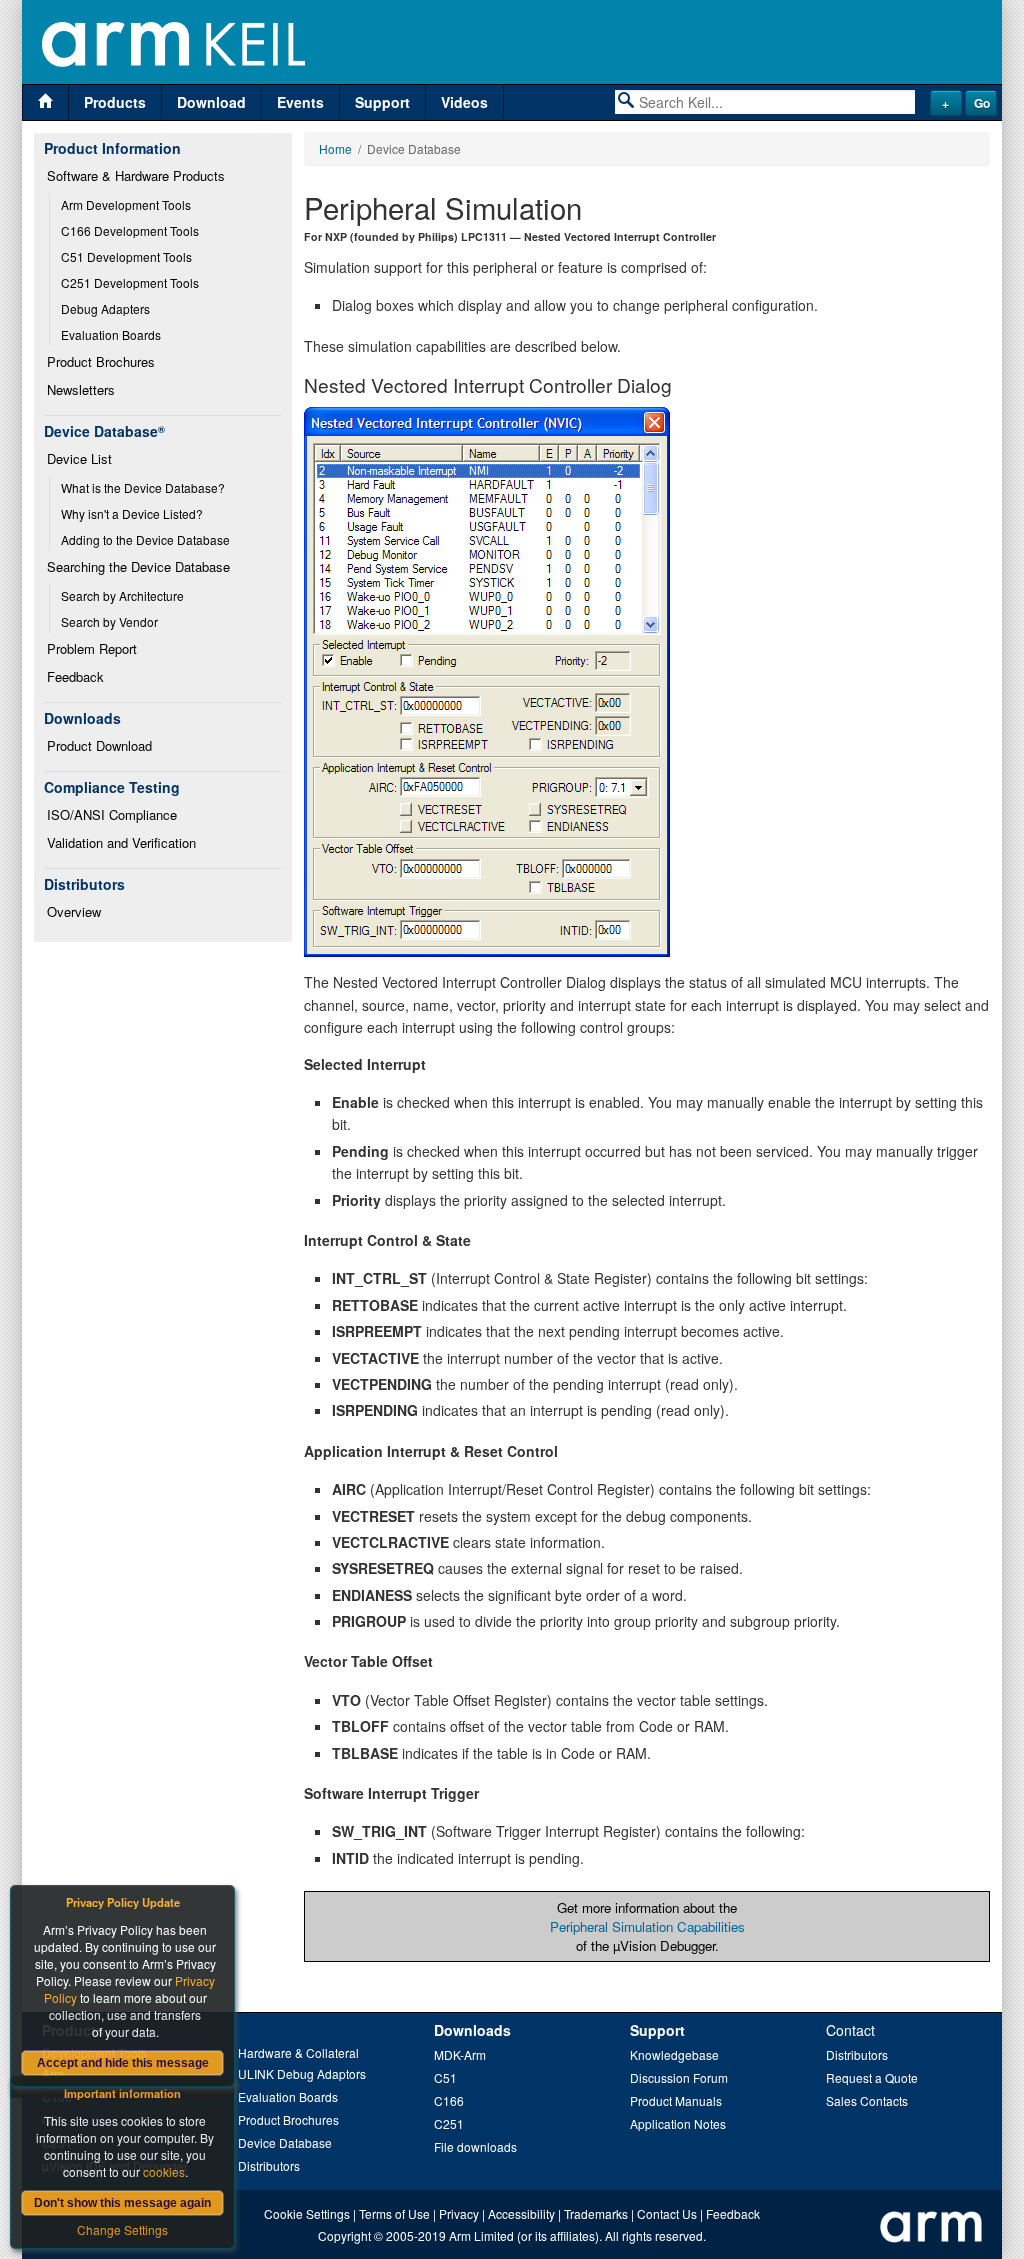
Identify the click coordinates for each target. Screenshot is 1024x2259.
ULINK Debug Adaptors (302, 2073)
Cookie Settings (307, 2213)
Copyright (344, 2235)
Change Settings (122, 2229)
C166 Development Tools (130, 230)
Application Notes (678, 2123)
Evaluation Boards (111, 334)
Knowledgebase (674, 2054)
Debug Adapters (105, 308)
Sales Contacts (867, 2100)
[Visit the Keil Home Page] (45, 102)
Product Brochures (101, 361)
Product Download (99, 745)
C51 (445, 2077)
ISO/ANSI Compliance (112, 814)
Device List (79, 458)
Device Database (285, 2142)
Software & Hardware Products (136, 175)
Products (115, 102)
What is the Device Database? (143, 487)
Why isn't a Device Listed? (132, 513)
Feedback (75, 676)
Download (211, 102)
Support (382, 102)
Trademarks (596, 2213)
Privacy (459, 2213)
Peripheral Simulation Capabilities (647, 1926)
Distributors (269, 2165)
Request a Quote (872, 2077)
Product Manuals (676, 2100)
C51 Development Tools (126, 256)
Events (300, 102)
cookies (164, 2171)
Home (335, 148)
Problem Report (92, 648)
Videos (464, 102)
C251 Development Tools (130, 282)
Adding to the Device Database (145, 539)
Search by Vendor (109, 621)
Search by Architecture (122, 595)
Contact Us (667, 2213)
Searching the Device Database (138, 566)
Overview (74, 911)
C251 (449, 2123)
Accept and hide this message (123, 2063)
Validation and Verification (121, 842)
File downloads (475, 2146)
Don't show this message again (122, 2203)
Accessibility (521, 2213)
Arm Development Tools (126, 204)
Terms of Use (394, 2213)
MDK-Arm (460, 2054)
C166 (449, 2100)
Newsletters (81, 389)
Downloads (472, 2030)
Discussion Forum (679, 2077)
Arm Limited (481, 2235)
